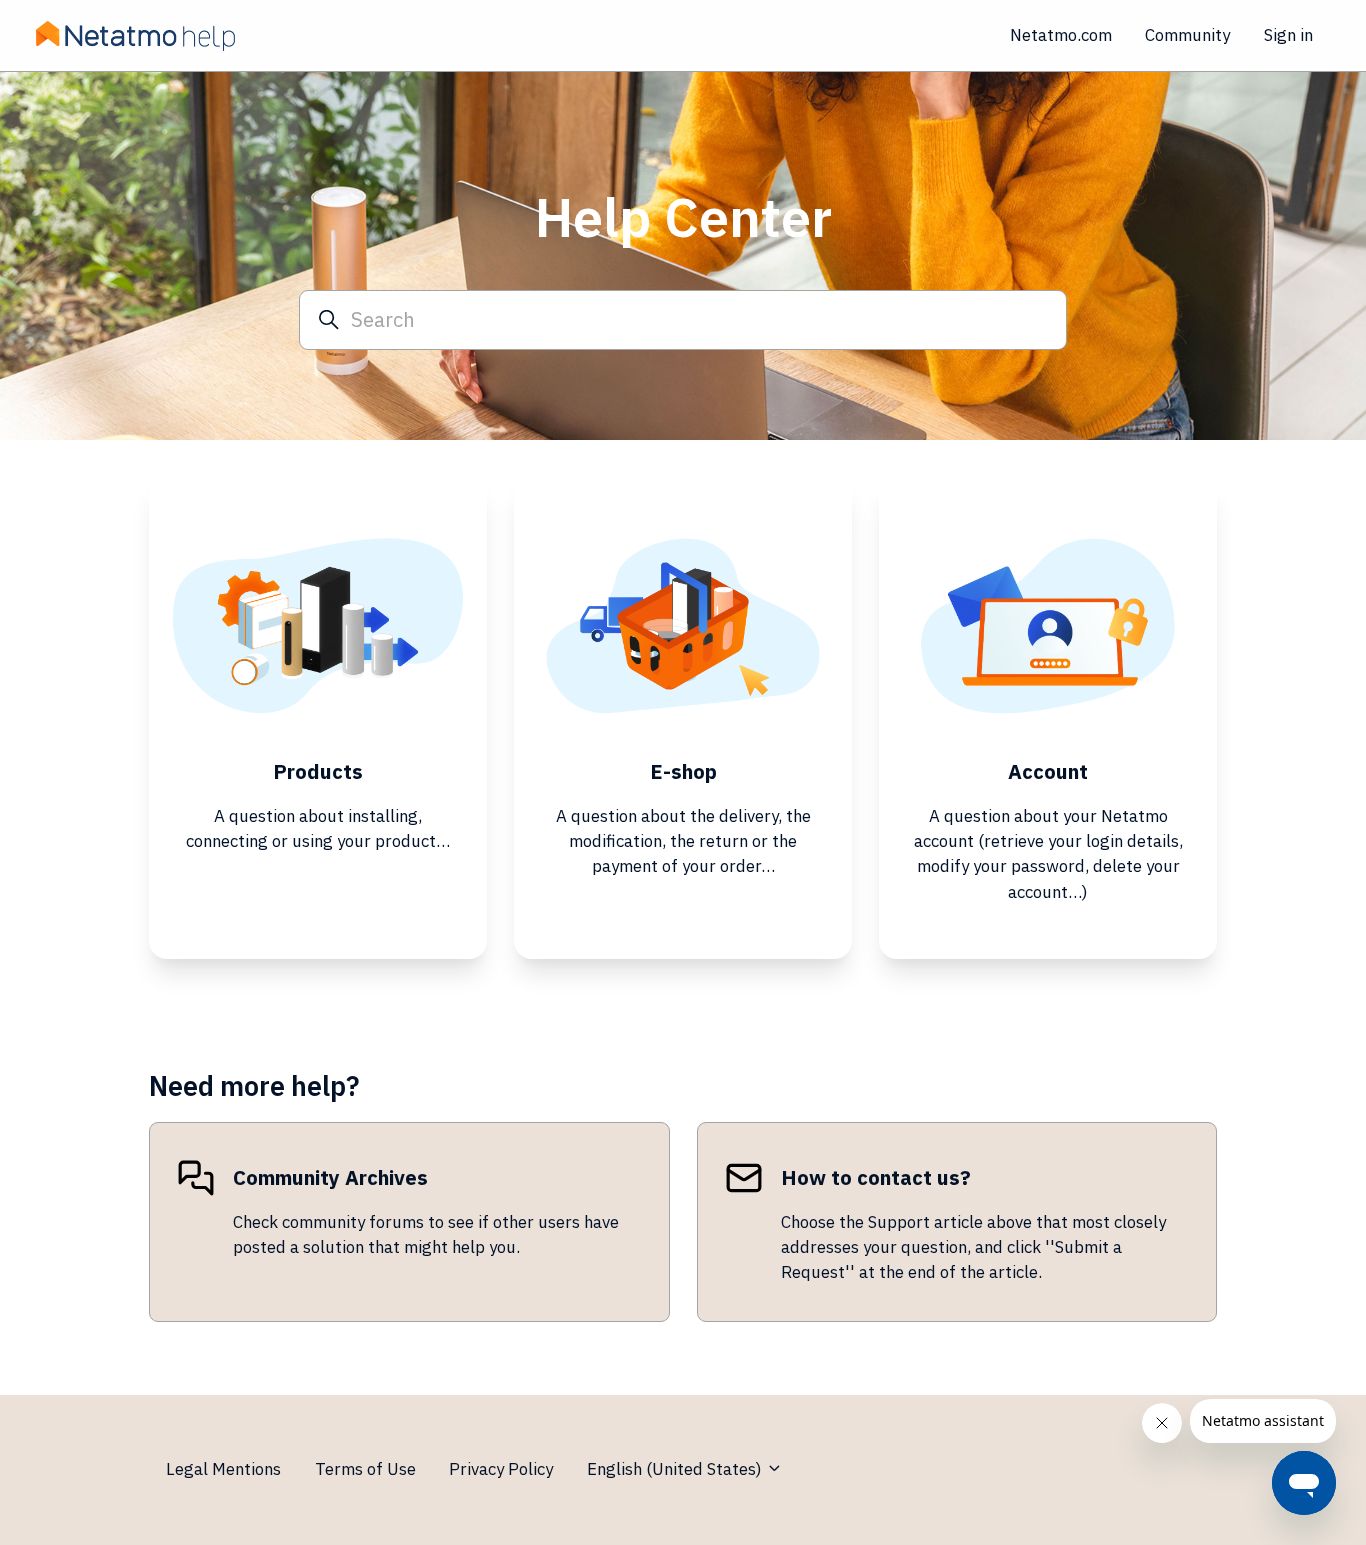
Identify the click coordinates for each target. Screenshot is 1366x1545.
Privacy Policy (501, 1469)
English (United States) (676, 1469)
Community (1187, 35)
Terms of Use (365, 1469)
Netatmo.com (1061, 35)
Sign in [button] (1288, 35)
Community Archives (330, 1177)
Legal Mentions (223, 1469)
